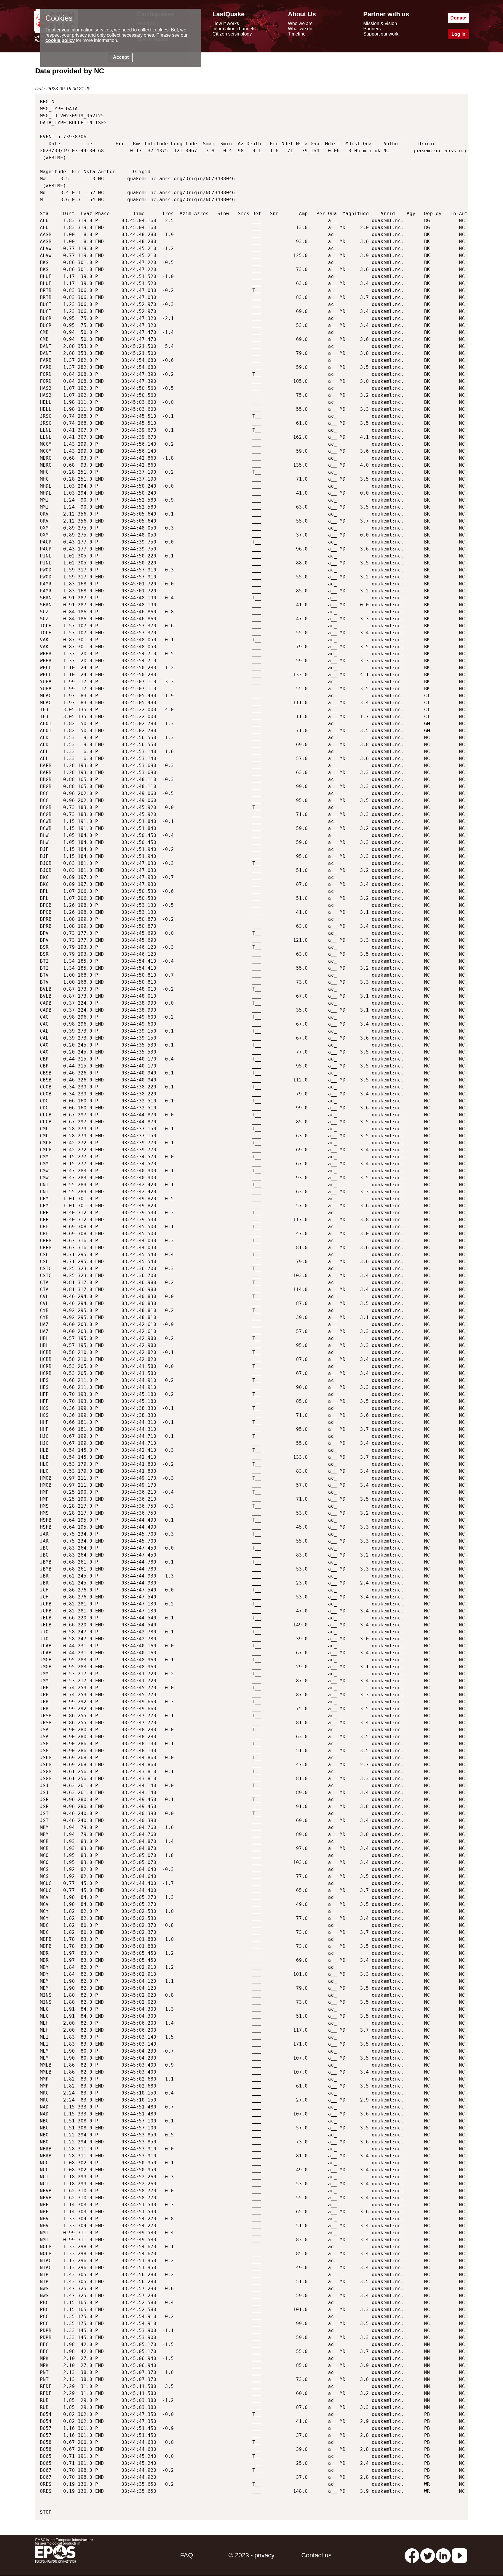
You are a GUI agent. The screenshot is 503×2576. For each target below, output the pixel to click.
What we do (300, 29)
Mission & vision (380, 23)
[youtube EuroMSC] (459, 2555)
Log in (458, 34)
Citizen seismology (232, 34)
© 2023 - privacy (251, 2555)
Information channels (234, 29)
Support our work (381, 34)
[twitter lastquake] (428, 2555)
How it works (226, 23)
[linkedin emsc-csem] (443, 2555)
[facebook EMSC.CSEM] (412, 2555)
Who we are (300, 23)
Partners (372, 29)
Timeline (297, 34)
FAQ (187, 2555)
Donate (458, 18)
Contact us (316, 2555)
